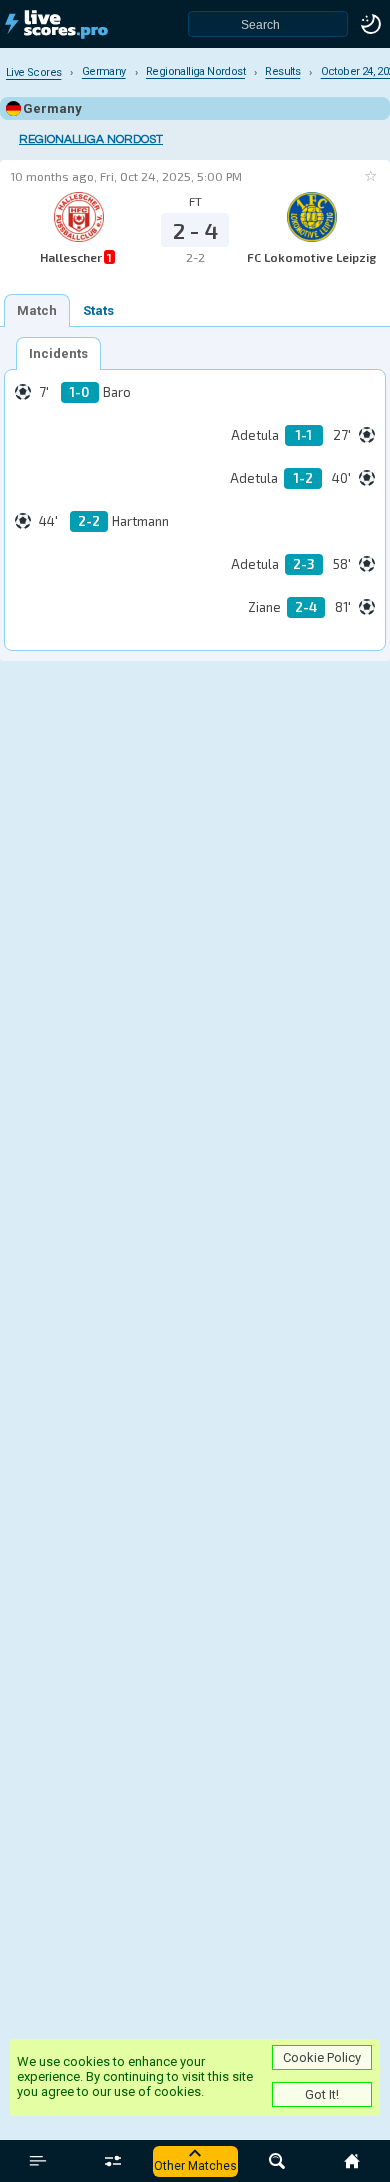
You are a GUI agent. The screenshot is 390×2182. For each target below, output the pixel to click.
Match (37, 310)
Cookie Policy (322, 2057)
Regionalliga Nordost (91, 139)
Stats (98, 310)
